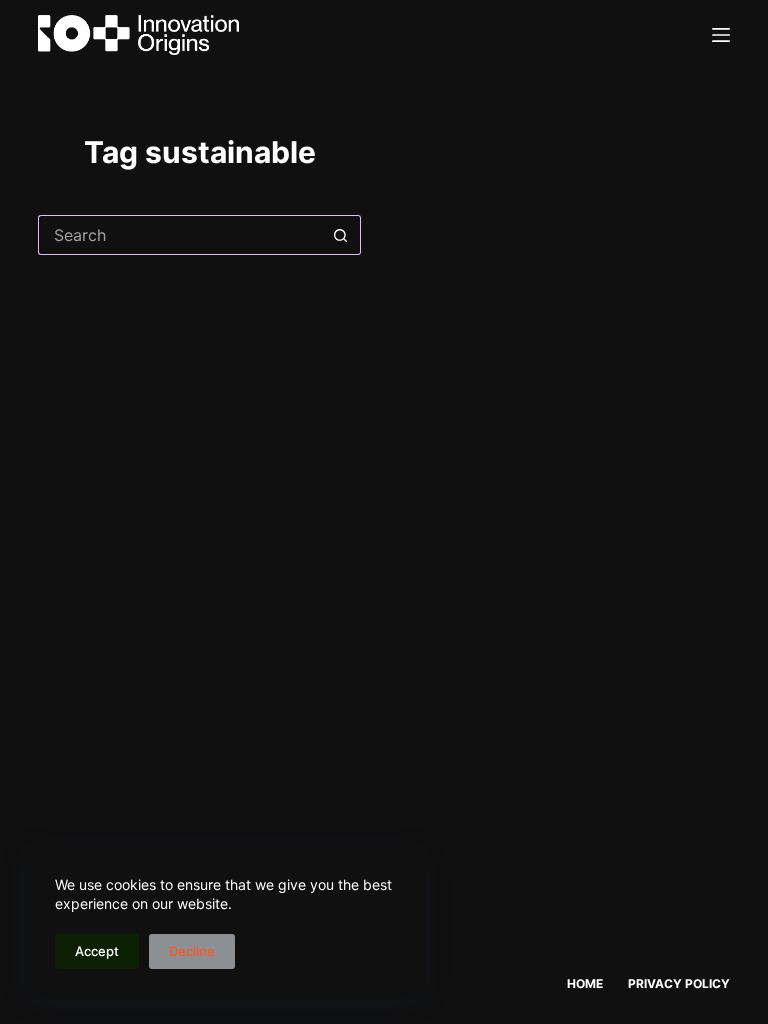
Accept (97, 951)
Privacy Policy (679, 983)
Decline (192, 951)
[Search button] (341, 235)
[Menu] (721, 35)
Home (585, 983)
